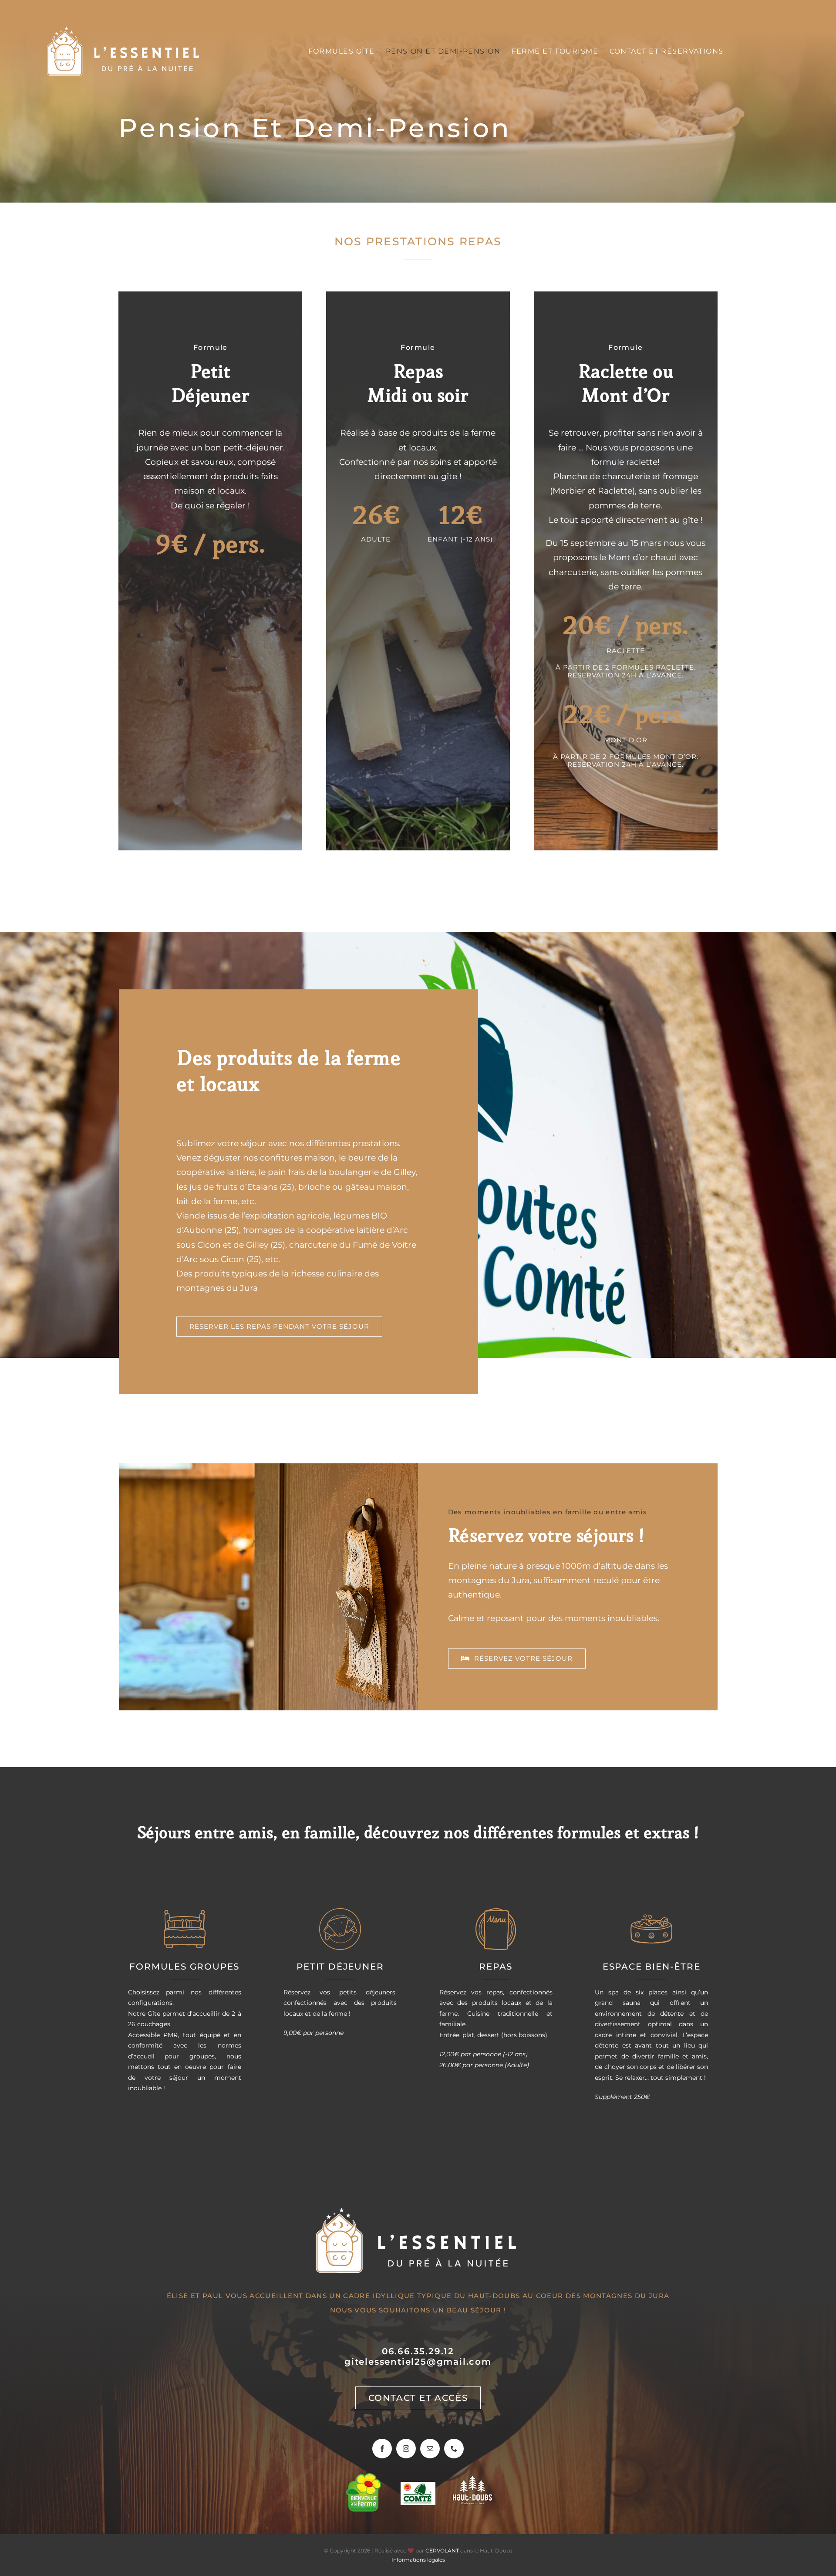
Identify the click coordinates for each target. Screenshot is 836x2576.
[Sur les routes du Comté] (418, 2486)
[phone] (454, 2449)
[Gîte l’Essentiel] (125, 29)
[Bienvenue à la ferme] (364, 2477)
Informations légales (418, 2560)
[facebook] (382, 2449)
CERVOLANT (442, 2551)
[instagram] (406, 2449)
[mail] (430, 2449)
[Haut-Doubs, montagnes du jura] (472, 2480)
